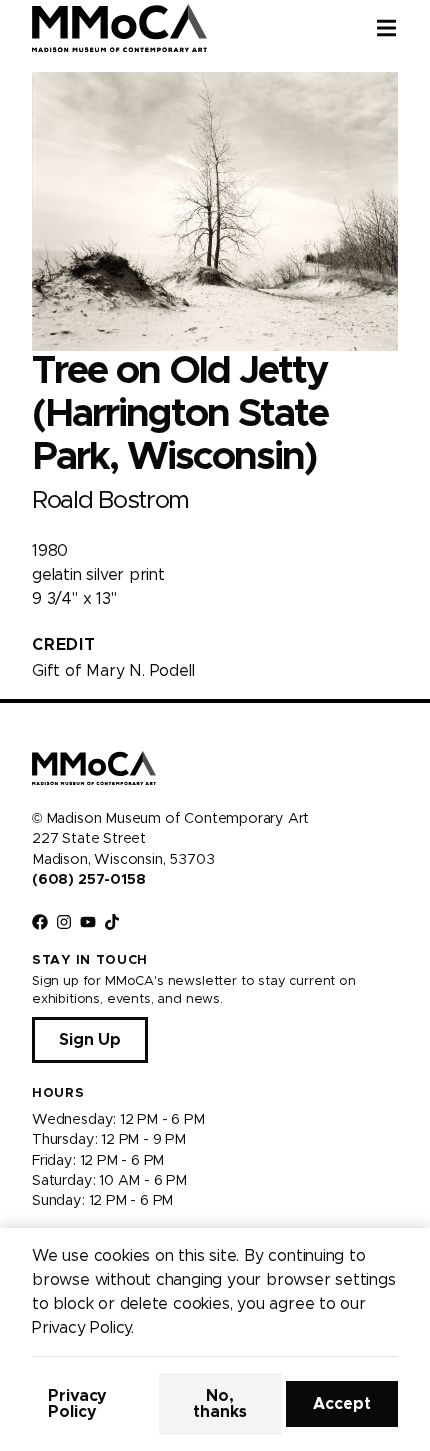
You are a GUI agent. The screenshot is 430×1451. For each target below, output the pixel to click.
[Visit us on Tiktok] (112, 922)
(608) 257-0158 (88, 880)
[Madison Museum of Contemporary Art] (119, 28)
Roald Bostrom (110, 500)
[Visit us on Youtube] (88, 922)
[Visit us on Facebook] (40, 922)
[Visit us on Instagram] (64, 922)
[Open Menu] (403, 28)
